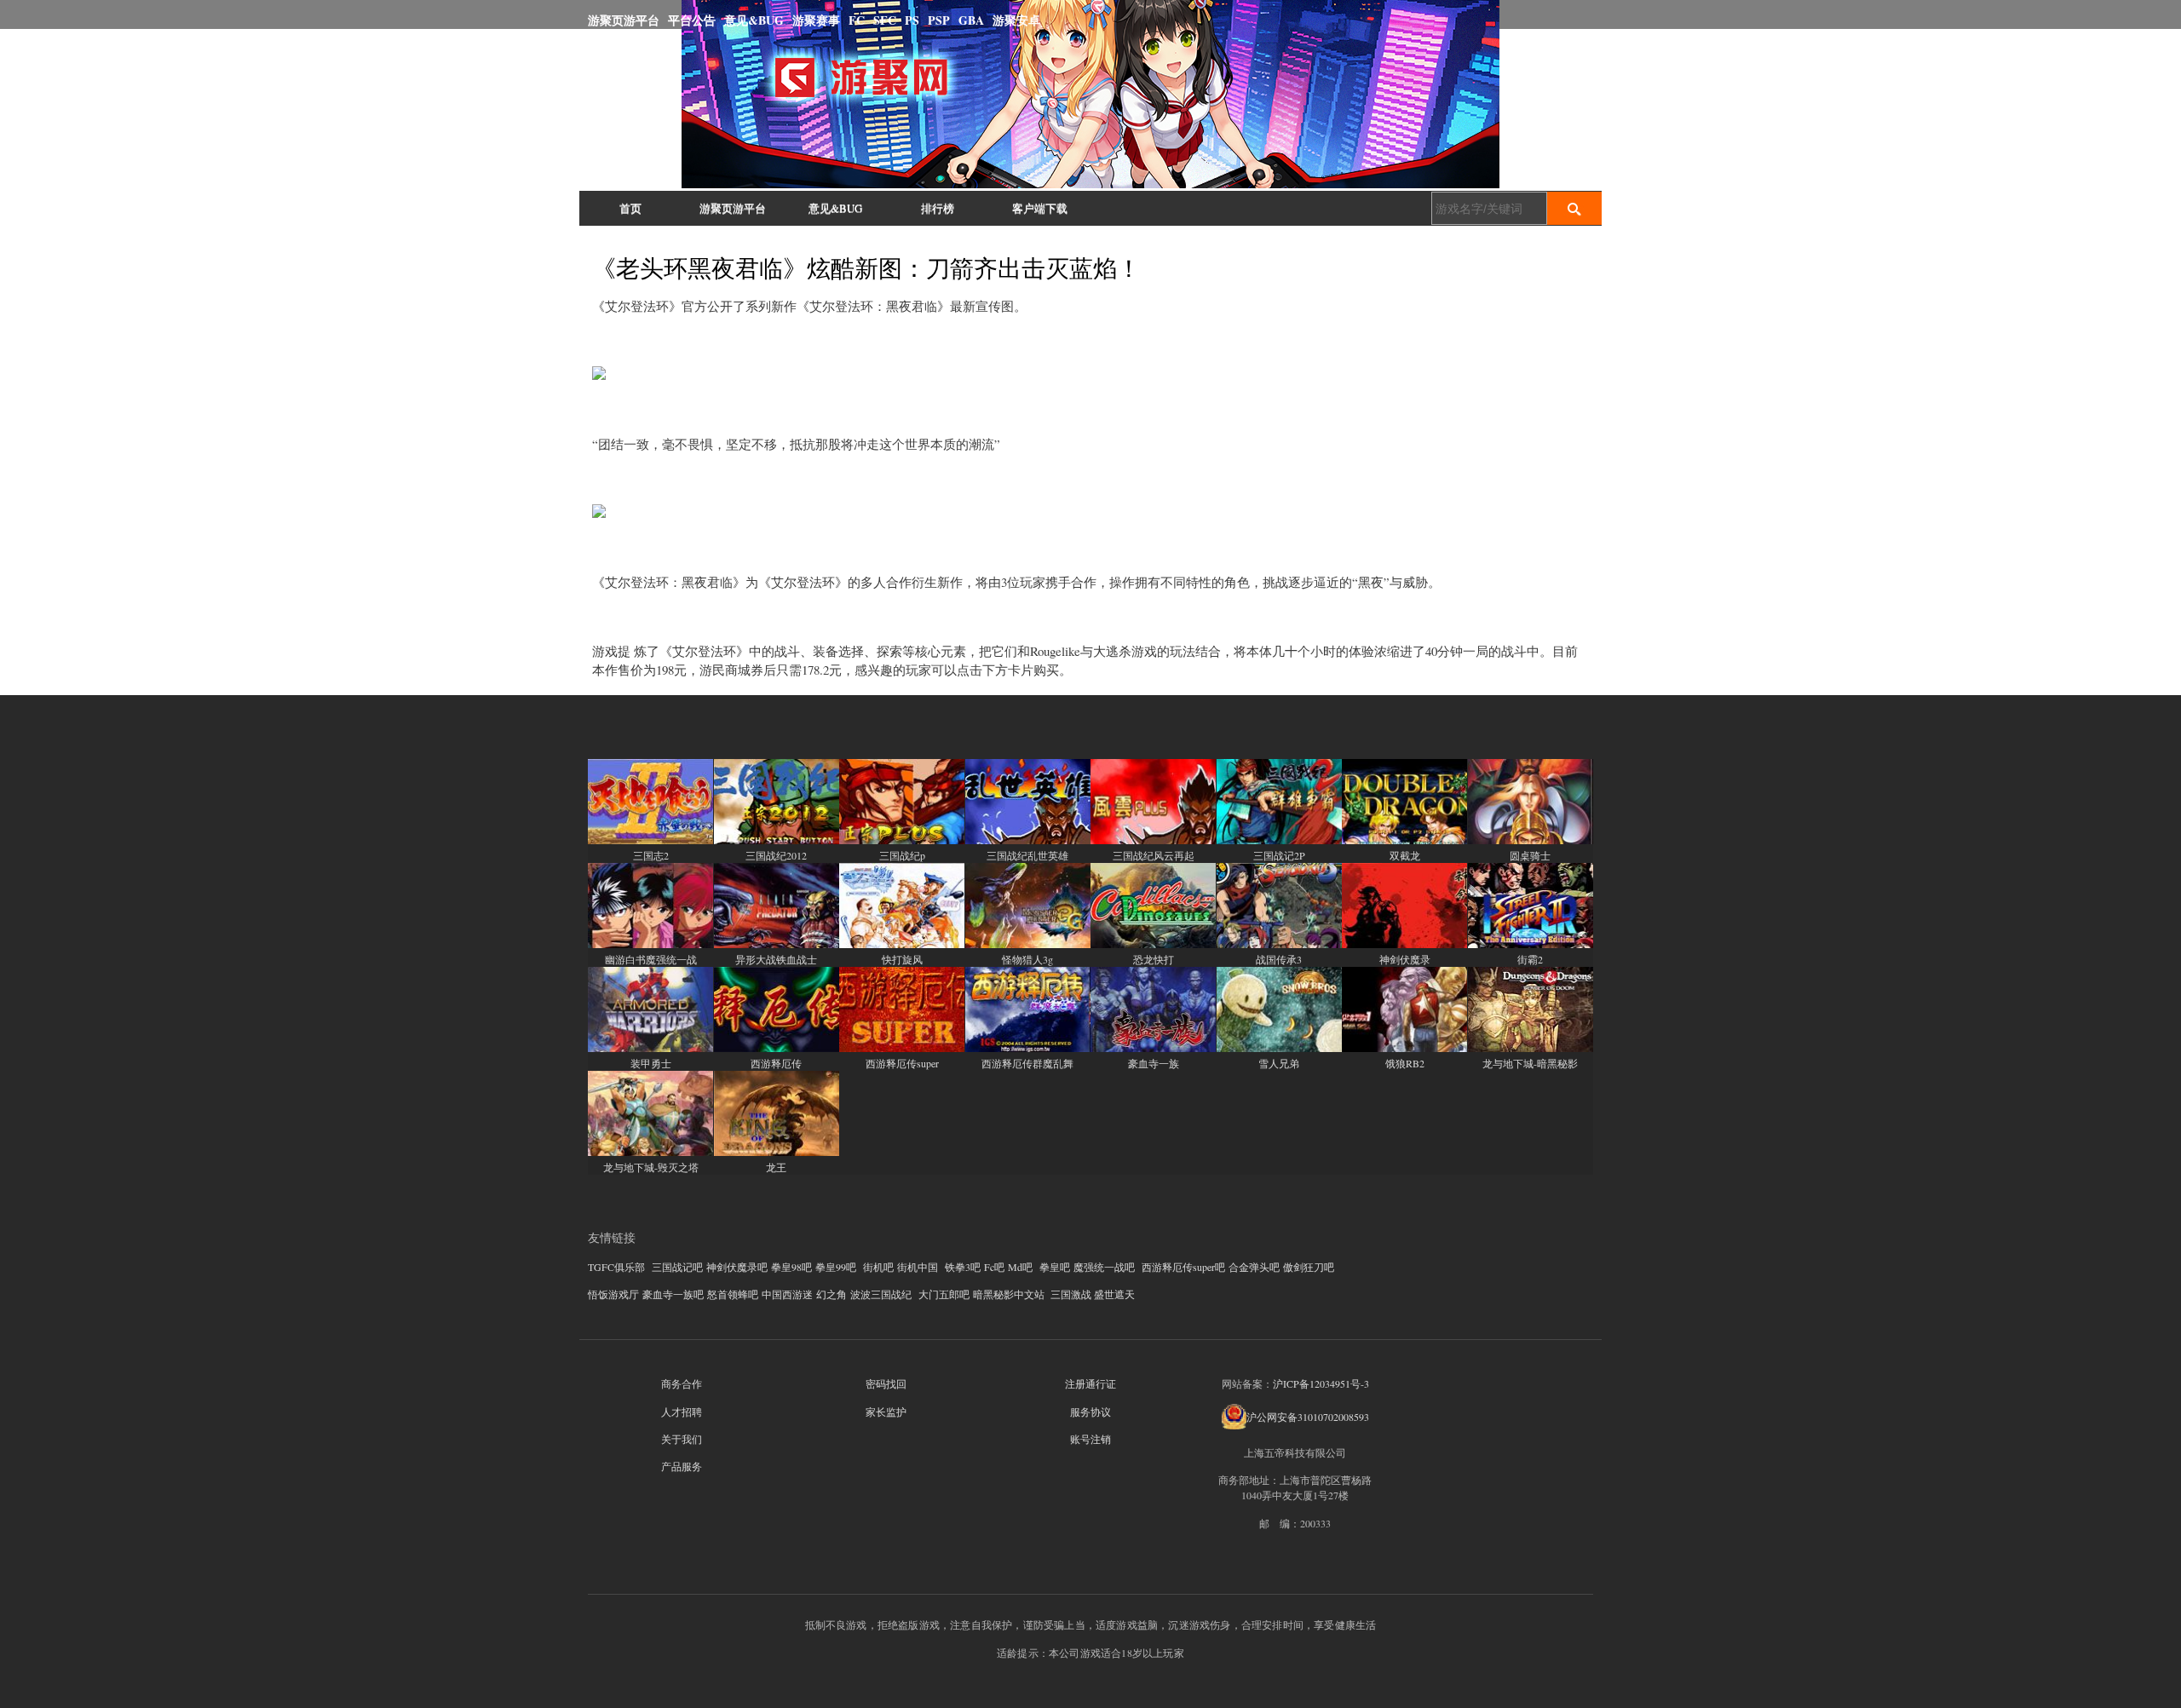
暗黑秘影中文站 (1009, 1294)
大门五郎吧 (944, 1294)
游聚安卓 (1016, 20)
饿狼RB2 (1405, 1063)
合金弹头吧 (1254, 1267)
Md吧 (1020, 1267)
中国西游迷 (787, 1294)
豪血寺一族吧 (673, 1294)
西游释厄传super (902, 1063)
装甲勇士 (651, 1063)
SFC (885, 20)
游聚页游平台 (624, 20)
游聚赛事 (816, 20)
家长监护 (886, 1412)
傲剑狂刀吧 (1309, 1267)
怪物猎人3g (1027, 959)
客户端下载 (1040, 208)
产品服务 (682, 1466)
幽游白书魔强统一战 (651, 959)
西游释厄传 (776, 1063)
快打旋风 (902, 959)
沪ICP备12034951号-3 (1321, 1383)
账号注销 (1090, 1439)
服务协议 (1090, 1412)
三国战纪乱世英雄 (1027, 855)
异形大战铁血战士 (776, 959)
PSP (939, 20)
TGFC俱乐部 (616, 1267)
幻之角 (832, 1294)
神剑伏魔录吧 (737, 1267)
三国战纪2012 (776, 855)
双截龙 (1405, 855)
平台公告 (692, 20)
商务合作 (682, 1383)
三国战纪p (902, 855)
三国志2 (651, 855)
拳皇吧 (1055, 1267)
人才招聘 (682, 1412)
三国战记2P (1279, 855)
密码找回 (886, 1383)
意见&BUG (754, 20)
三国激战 (1071, 1294)
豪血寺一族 (1154, 1063)
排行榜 (938, 208)
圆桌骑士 (1530, 855)
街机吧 (878, 1267)
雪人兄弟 (1279, 1063)
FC (857, 20)
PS (912, 20)
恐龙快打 (1154, 959)
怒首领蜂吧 (733, 1294)
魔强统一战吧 (1104, 1267)
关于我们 (682, 1439)
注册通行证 (1090, 1383)
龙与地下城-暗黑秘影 (1530, 1063)
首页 (630, 208)
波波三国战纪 (881, 1294)
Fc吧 (994, 1267)
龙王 (776, 1167)
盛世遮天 (1114, 1294)
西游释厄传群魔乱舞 (1027, 1063)
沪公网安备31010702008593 (1308, 1417)
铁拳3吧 (963, 1267)
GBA (971, 20)
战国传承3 (1279, 959)
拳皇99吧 (836, 1267)
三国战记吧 (677, 1267)
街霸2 (1530, 959)
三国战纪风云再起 (1154, 855)
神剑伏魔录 (1405, 959)
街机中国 (918, 1267)
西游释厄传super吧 (1183, 1267)
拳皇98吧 (791, 1267)
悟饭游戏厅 (613, 1294)
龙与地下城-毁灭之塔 (651, 1167)
